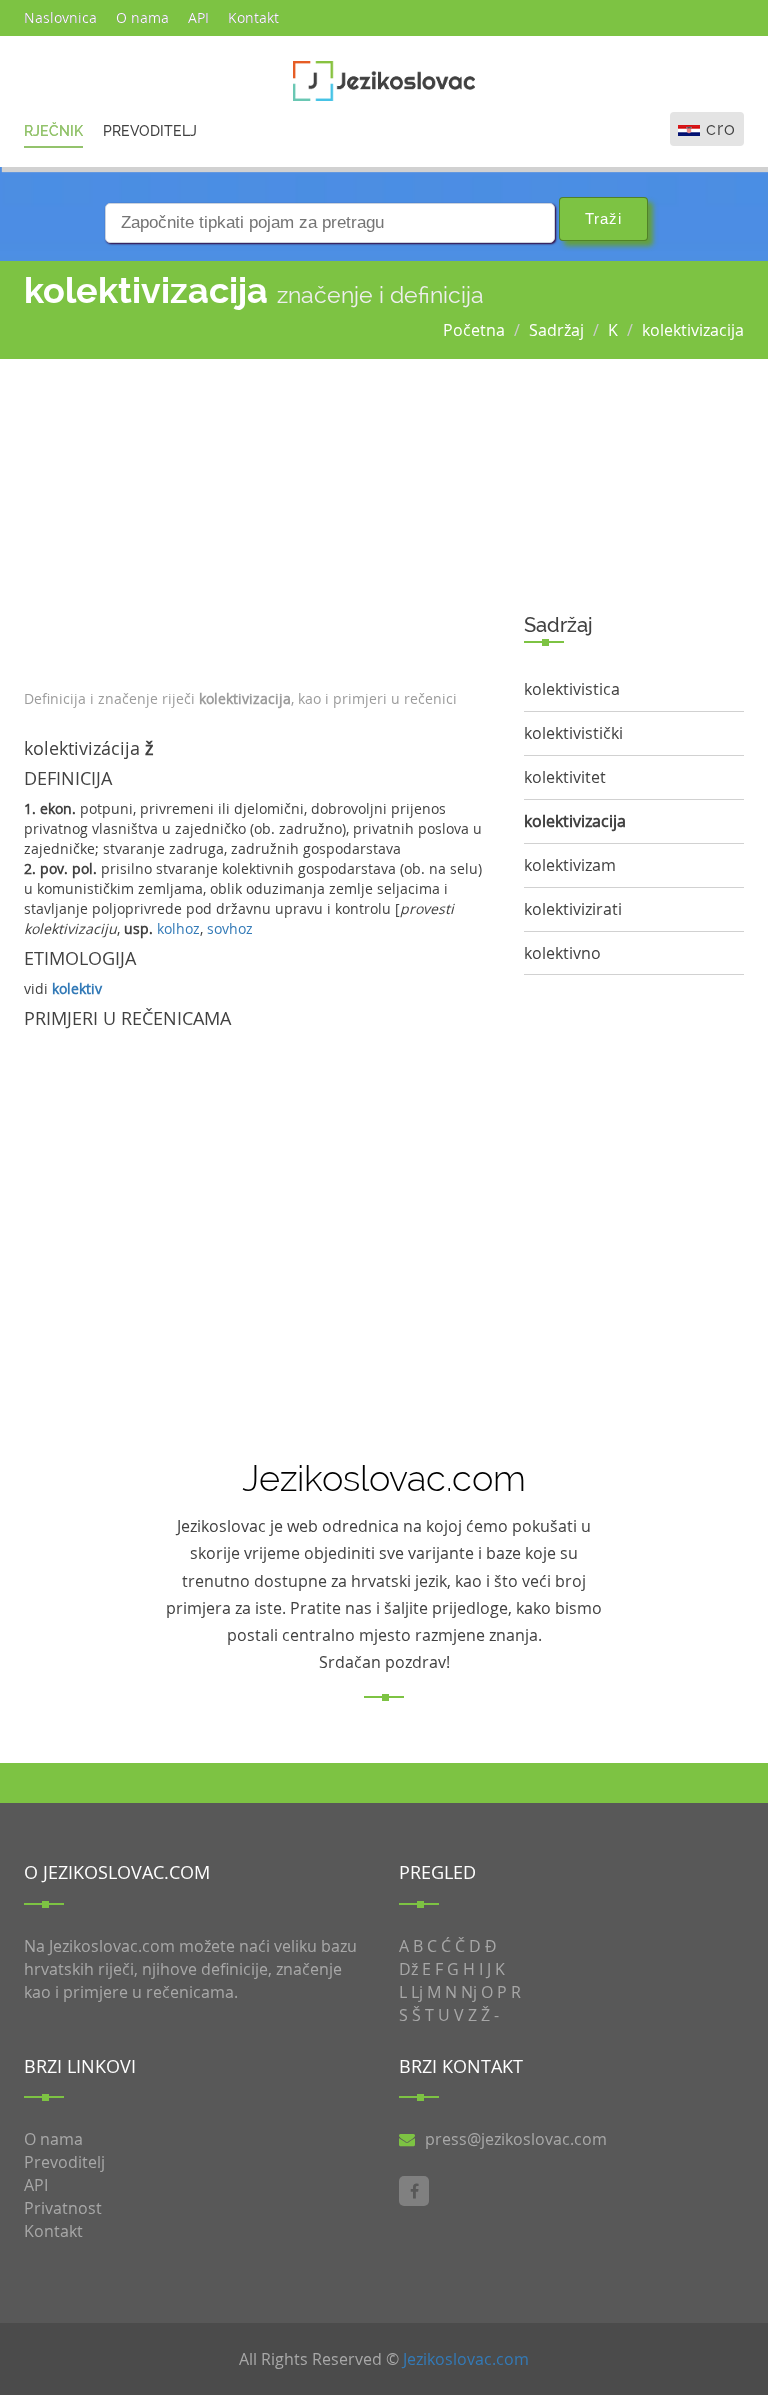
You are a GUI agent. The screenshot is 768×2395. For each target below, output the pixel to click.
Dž (408, 1969)
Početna (474, 330)
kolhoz (178, 928)
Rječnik (53, 131)
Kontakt (253, 17)
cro (721, 128)
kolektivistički (573, 733)
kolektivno (562, 953)
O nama (142, 17)
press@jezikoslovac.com (516, 2139)
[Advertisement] (259, 519)
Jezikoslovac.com (466, 2359)
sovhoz (230, 928)
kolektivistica (572, 689)
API (198, 17)
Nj (469, 1992)
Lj (417, 1992)
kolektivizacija (693, 330)
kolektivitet (565, 777)
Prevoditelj (150, 131)
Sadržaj (556, 330)
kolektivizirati (573, 909)
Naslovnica (60, 17)
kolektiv (77, 988)
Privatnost (63, 2208)
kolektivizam (570, 865)
